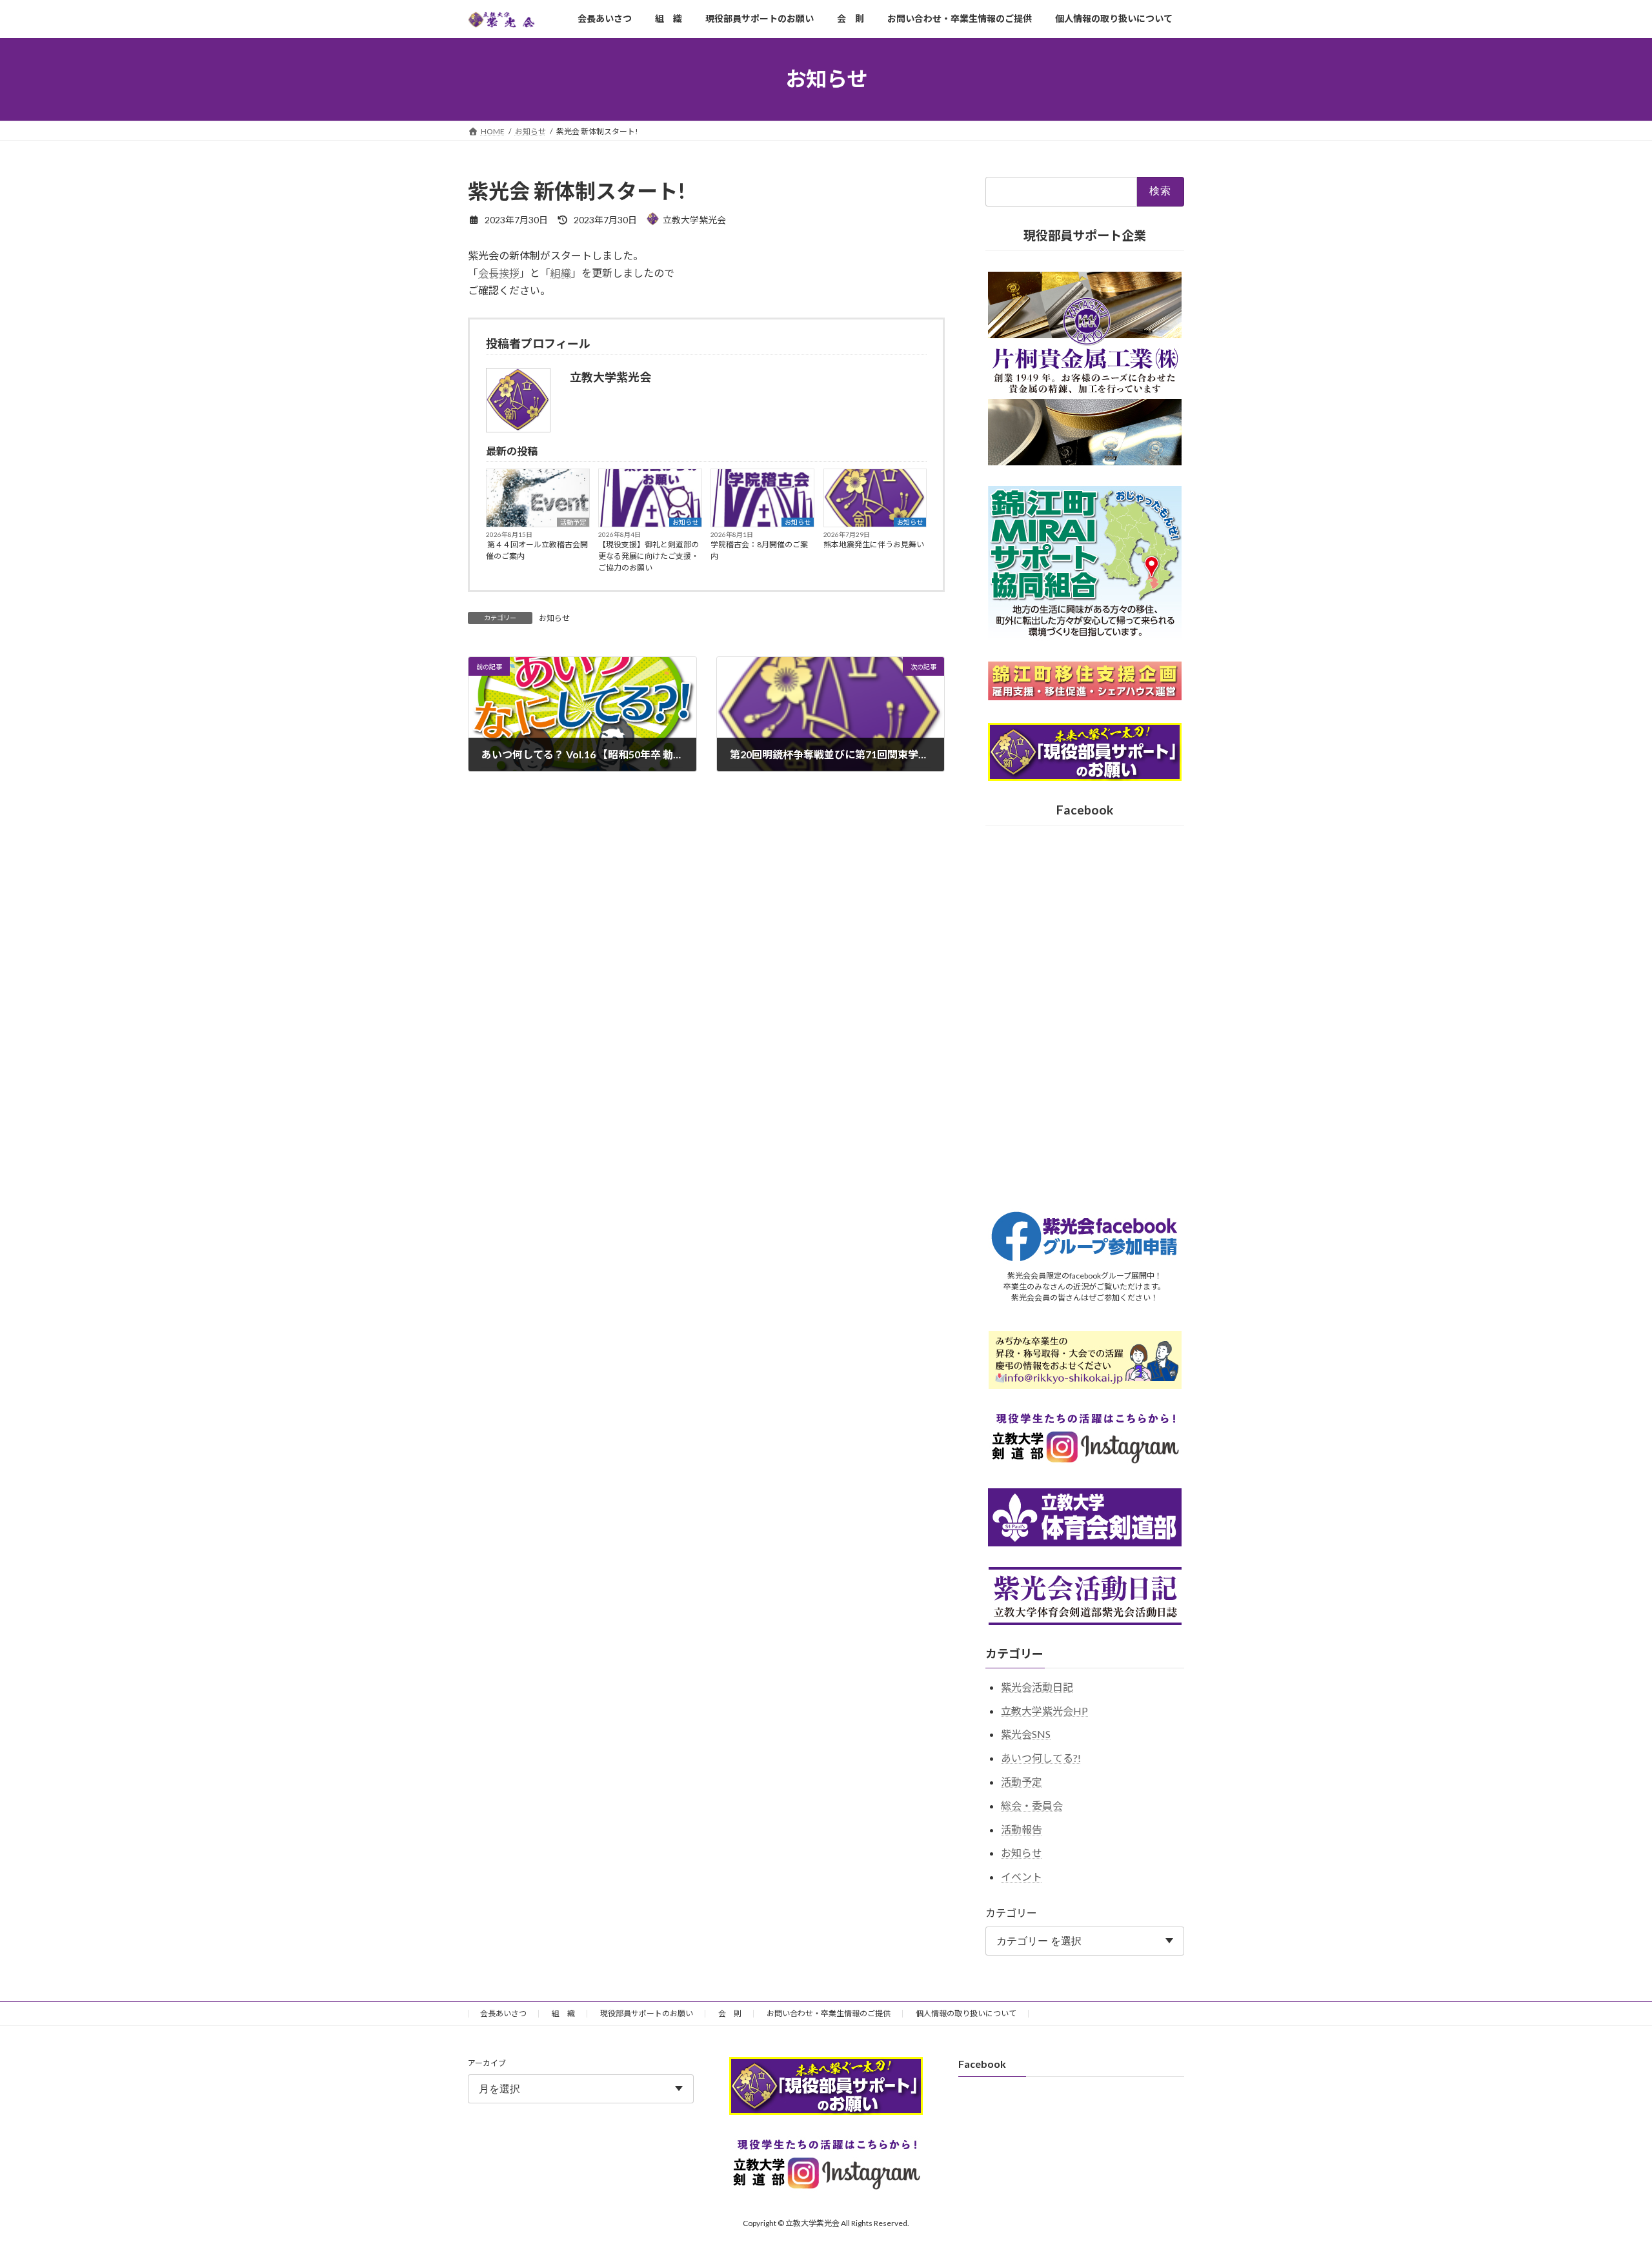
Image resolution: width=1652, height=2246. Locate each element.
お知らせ (685, 522)
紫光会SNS (1026, 1734)
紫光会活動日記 (1037, 1686)
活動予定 (573, 522)
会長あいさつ (503, 2013)
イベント (1022, 1877)
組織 (561, 273)
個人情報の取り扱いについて (966, 2013)
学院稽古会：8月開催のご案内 (759, 550)
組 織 (563, 2013)
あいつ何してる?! (1041, 1758)
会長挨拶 (499, 273)
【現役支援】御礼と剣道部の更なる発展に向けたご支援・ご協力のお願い (649, 556)
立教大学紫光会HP (1044, 1710)
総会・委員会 (1032, 1805)
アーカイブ (487, 2063)
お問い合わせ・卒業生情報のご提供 (829, 2013)
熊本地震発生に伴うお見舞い (874, 544)
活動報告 (1022, 1829)
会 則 (730, 2013)
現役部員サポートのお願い (647, 2013)
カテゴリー (1011, 1913)
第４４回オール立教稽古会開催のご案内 (537, 550)
